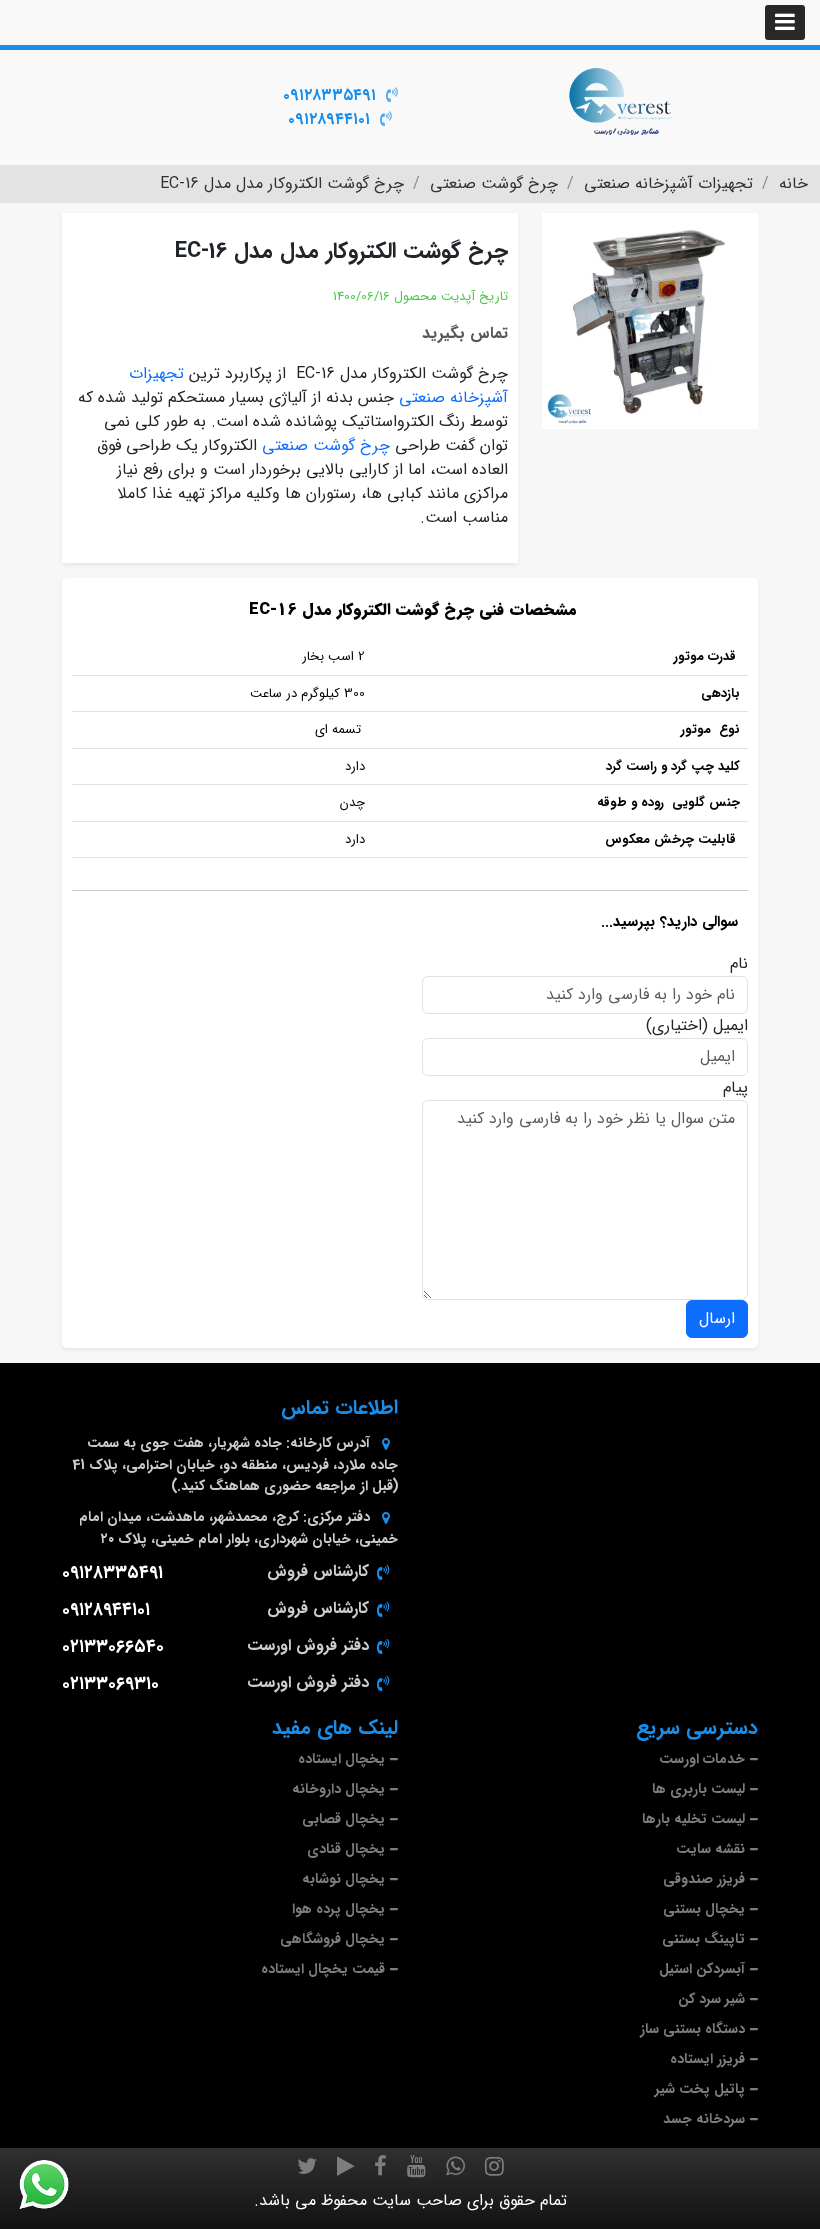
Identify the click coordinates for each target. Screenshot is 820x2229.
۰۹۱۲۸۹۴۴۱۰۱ (329, 119)
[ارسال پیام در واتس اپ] (56, 2185)
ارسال (717, 1318)
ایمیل (730, 1026)
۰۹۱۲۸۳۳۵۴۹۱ (329, 95)
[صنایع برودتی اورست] (620, 100)
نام (739, 964)
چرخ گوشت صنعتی (326, 445)
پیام (735, 1088)
